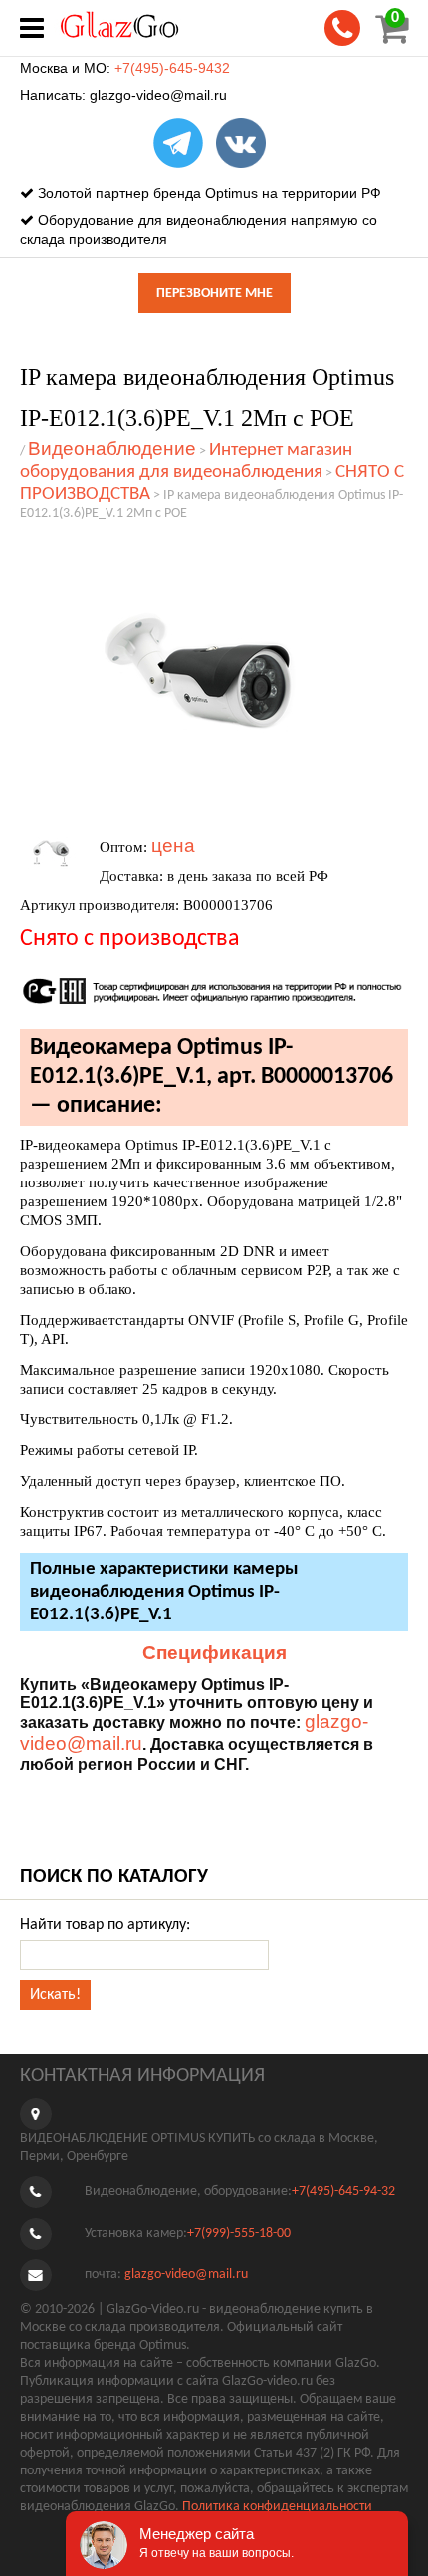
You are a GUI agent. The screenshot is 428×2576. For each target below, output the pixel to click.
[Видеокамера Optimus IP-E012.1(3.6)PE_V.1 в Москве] (204, 677)
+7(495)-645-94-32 (343, 2192)
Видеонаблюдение (112, 448)
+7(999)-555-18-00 (239, 2234)
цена (173, 846)
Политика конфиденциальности (277, 2507)
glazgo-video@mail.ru (158, 95)
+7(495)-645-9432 (172, 68)
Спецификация (214, 1653)
